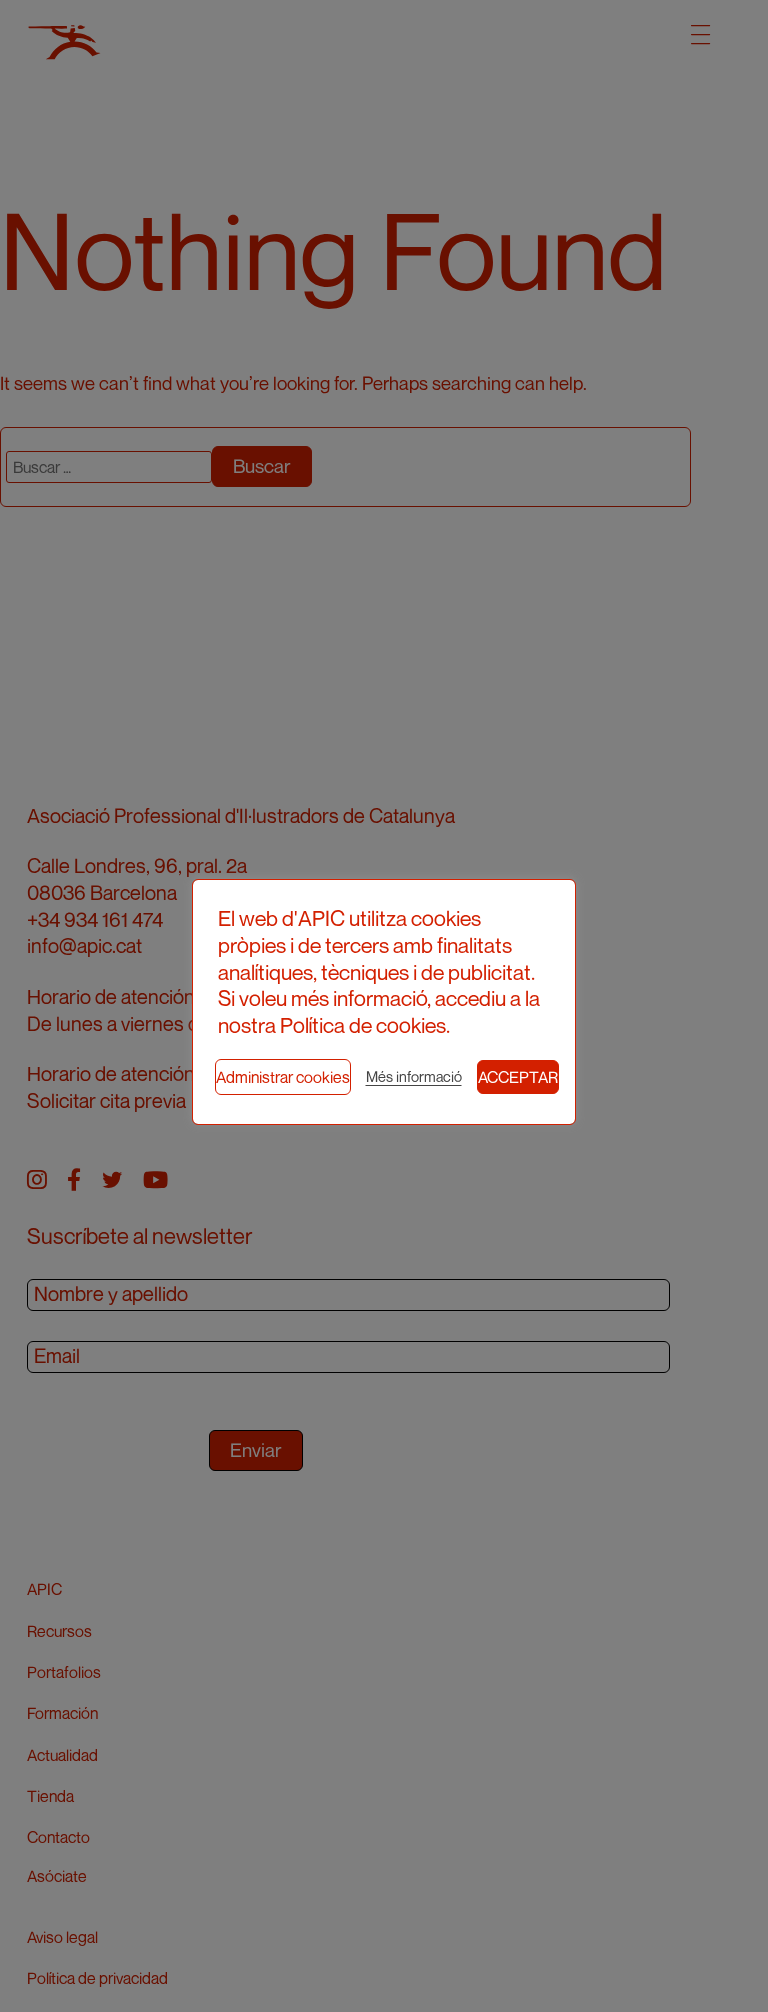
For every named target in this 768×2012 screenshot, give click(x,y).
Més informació (414, 1076)
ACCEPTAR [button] (518, 1077)
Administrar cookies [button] (283, 1077)
